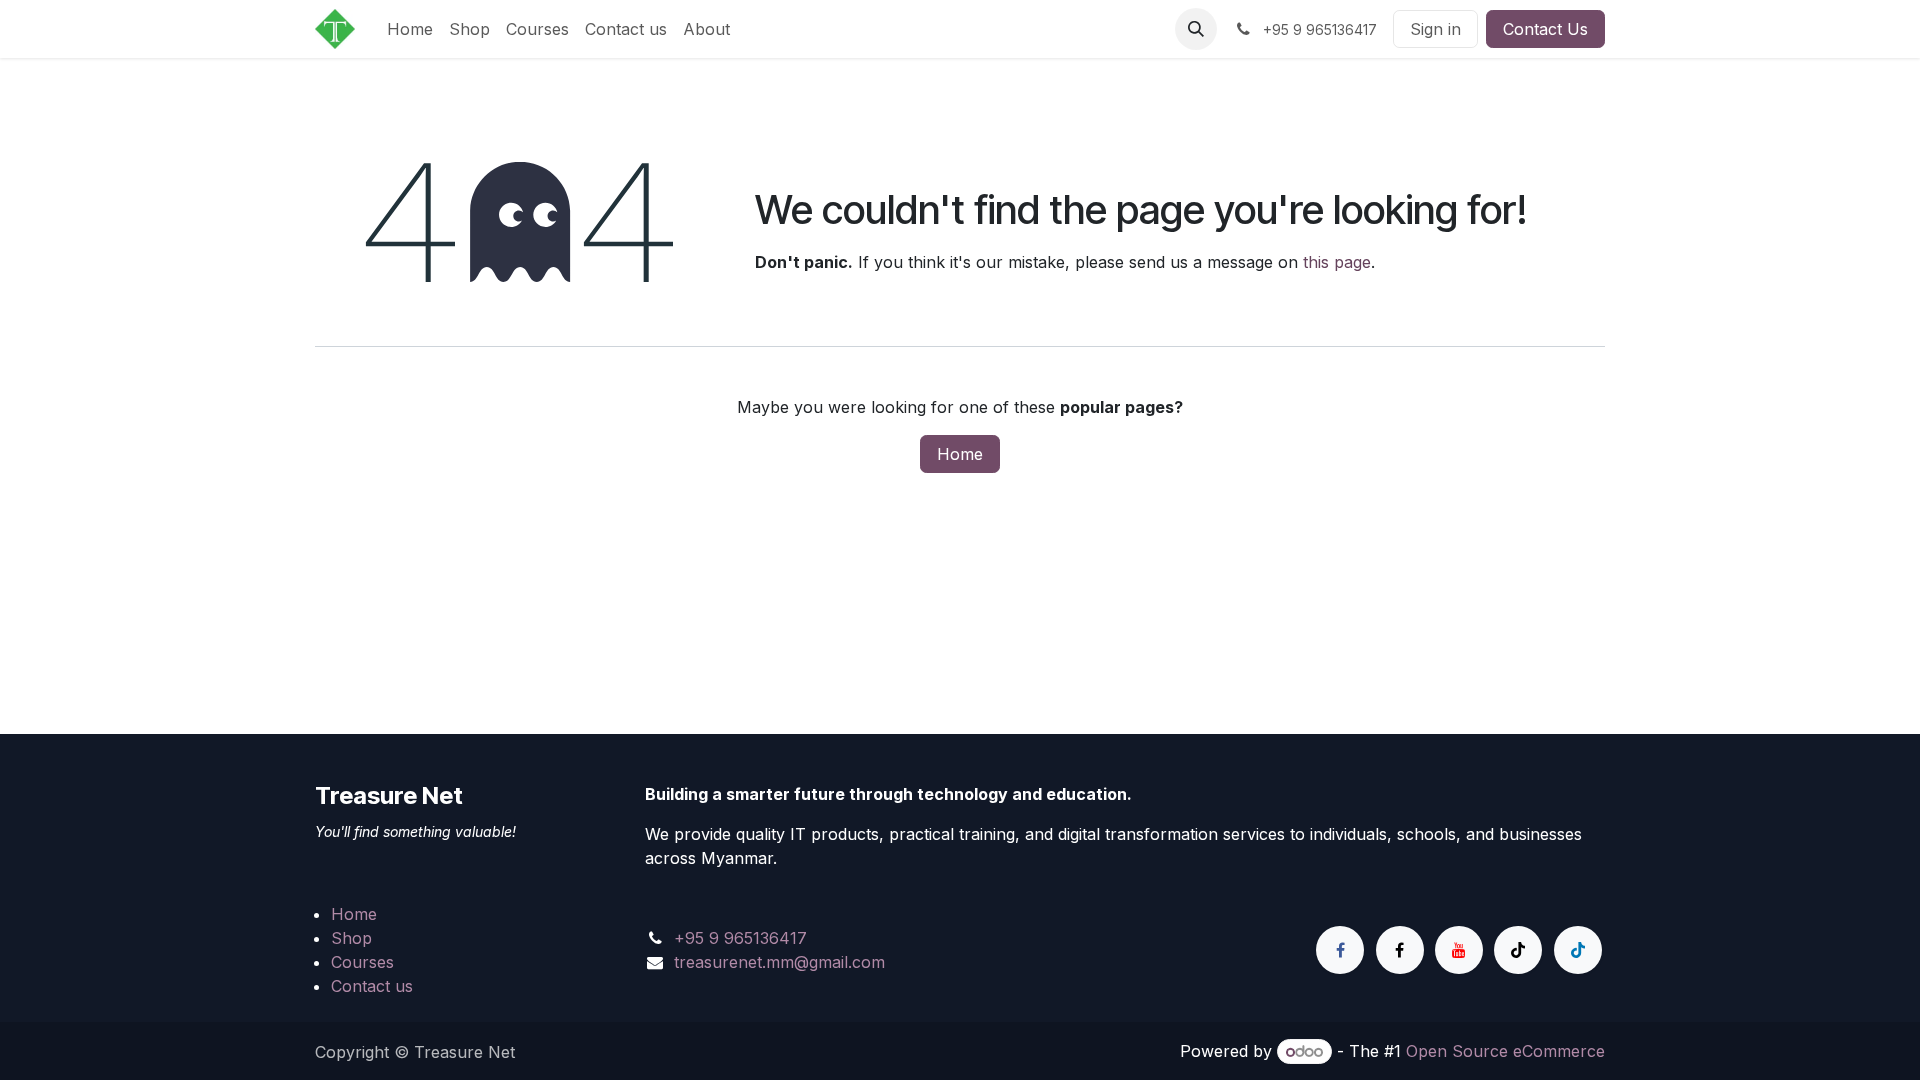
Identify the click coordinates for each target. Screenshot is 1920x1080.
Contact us (372, 986)
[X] (1400, 950)
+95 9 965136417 (740, 938)
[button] (1196, 29)
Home (960, 454)
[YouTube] (1459, 950)
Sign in (1435, 29)
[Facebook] (1340, 950)
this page (1337, 262)
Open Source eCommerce (1505, 1051)
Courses (362, 962)
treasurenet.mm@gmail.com (779, 962)
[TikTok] (1518, 950)
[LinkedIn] (1578, 950)
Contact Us (1545, 29)
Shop (351, 938)
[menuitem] (410, 29)
